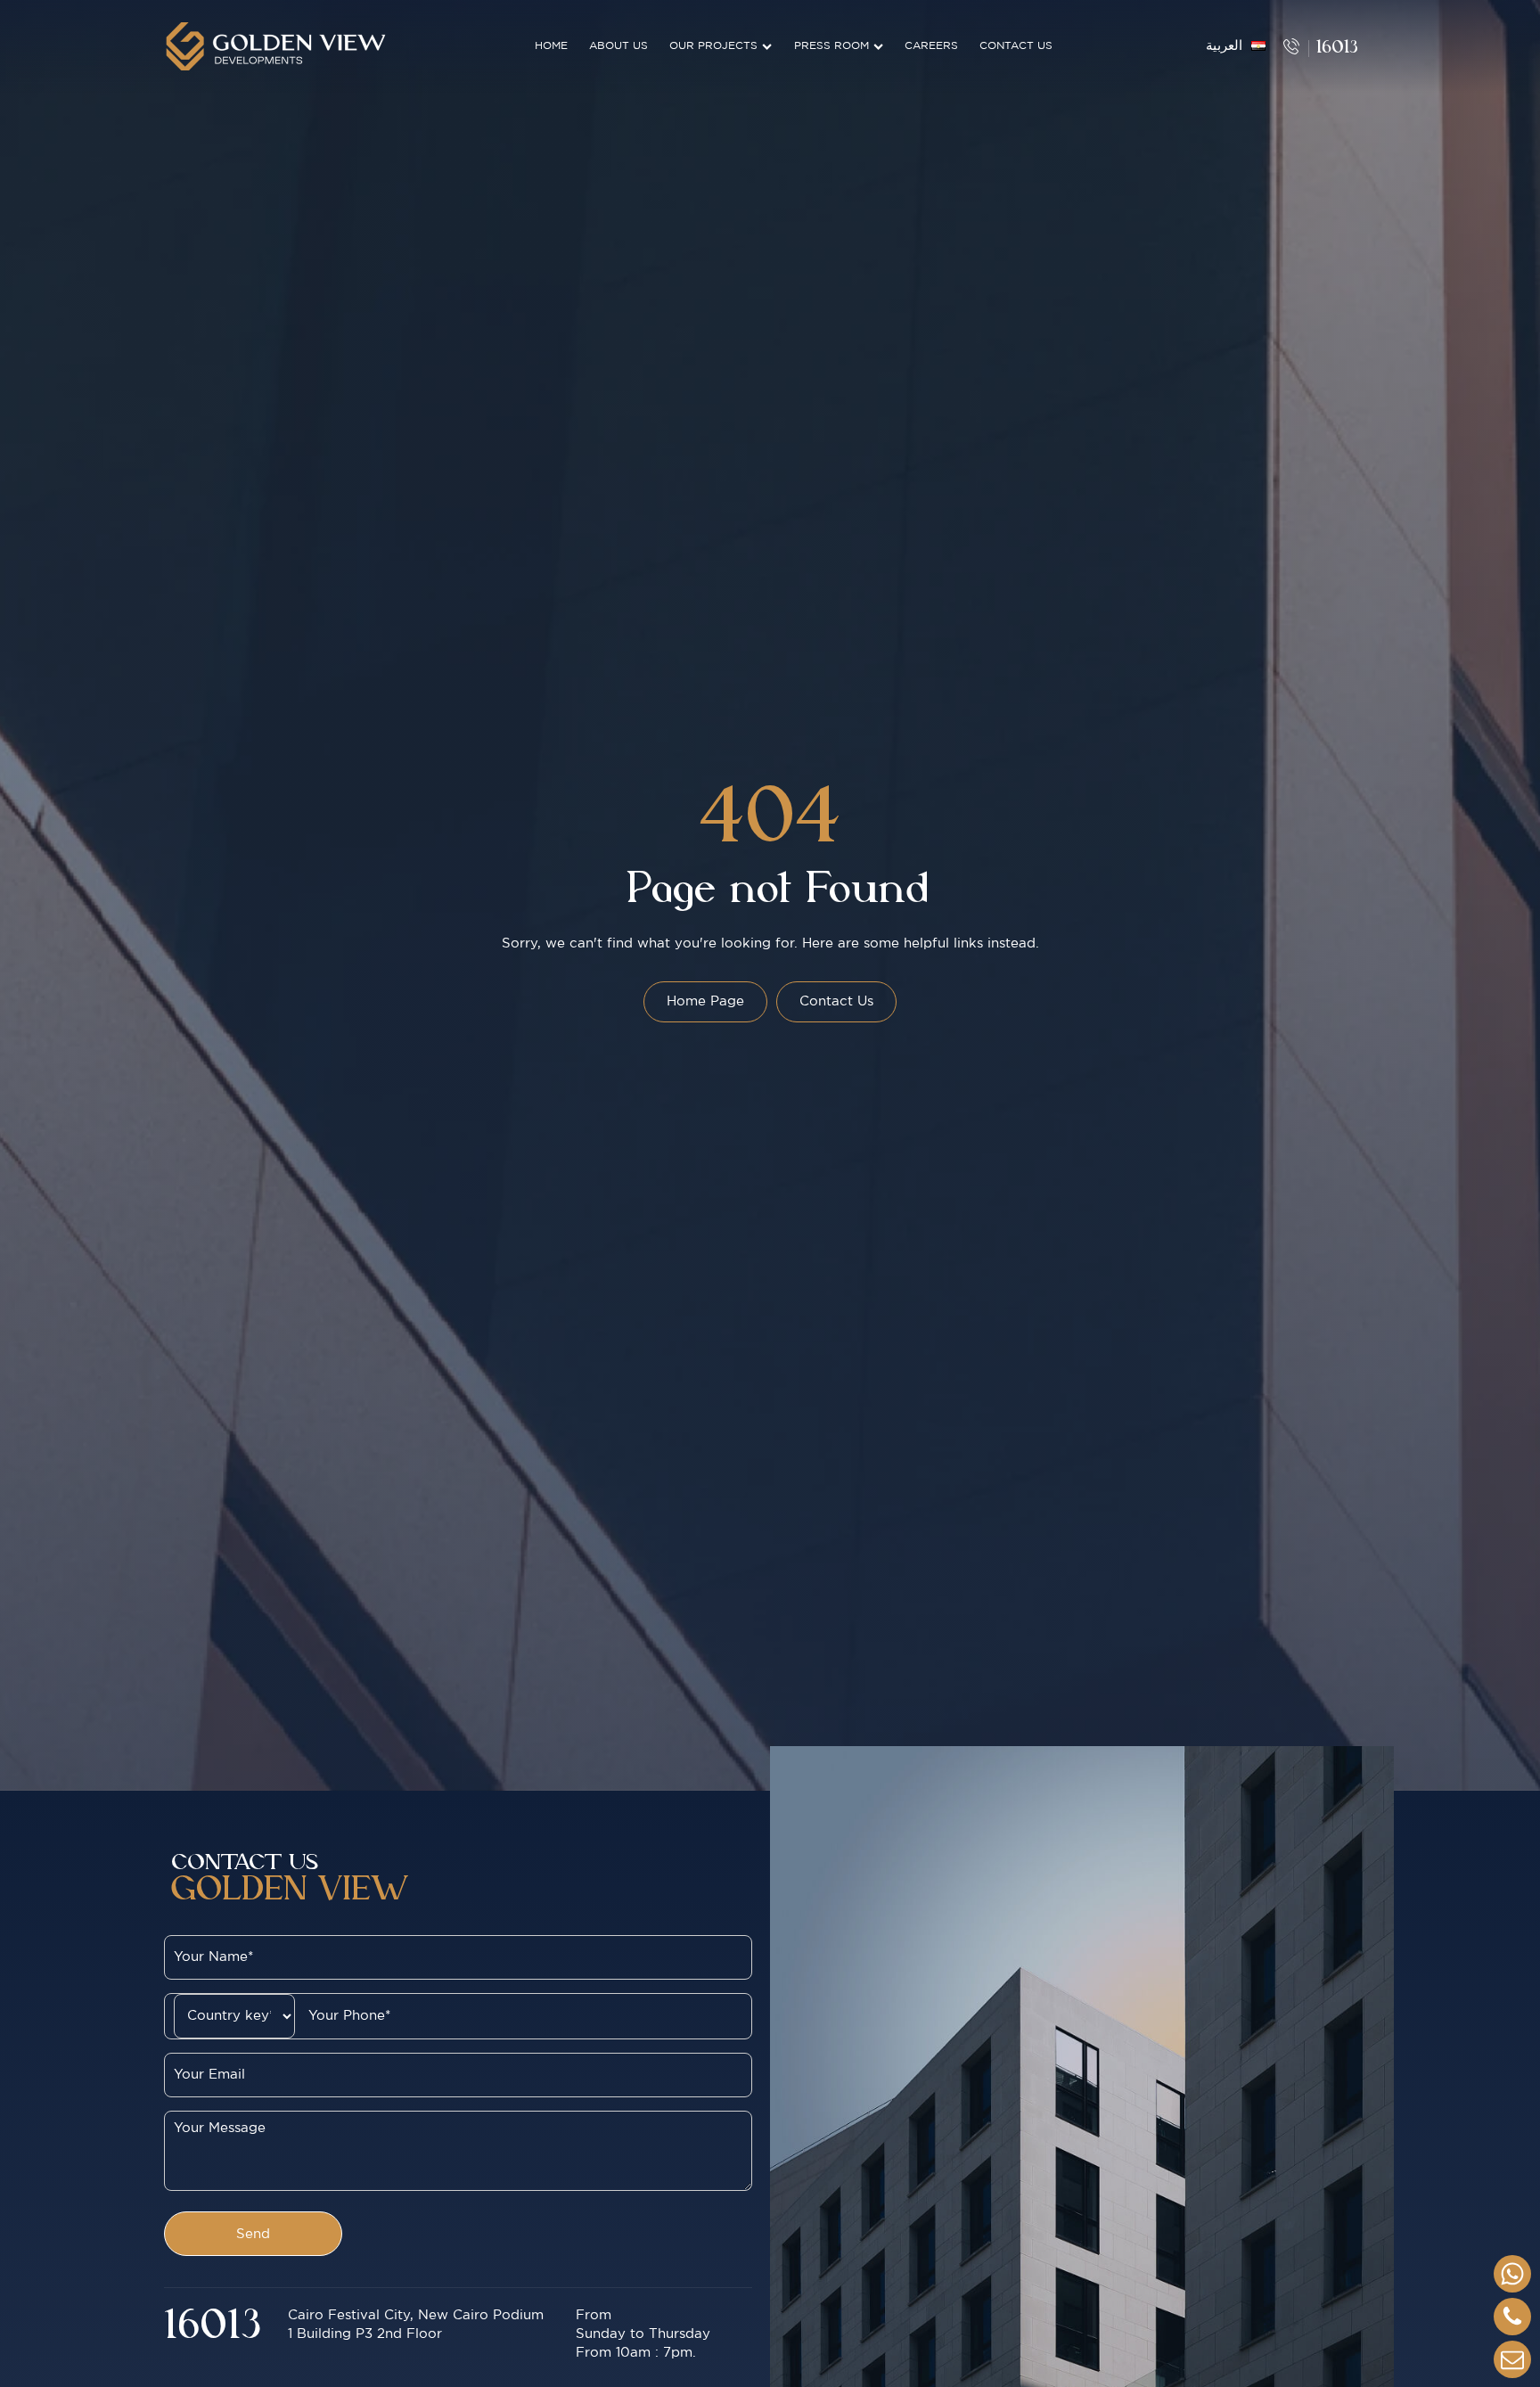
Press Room (831, 46)
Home (551, 46)
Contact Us (1016, 46)
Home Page (705, 1001)
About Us (618, 46)
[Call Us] (1512, 2317)
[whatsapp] (1512, 2274)
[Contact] (1512, 2359)
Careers (931, 46)
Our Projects (713, 46)
